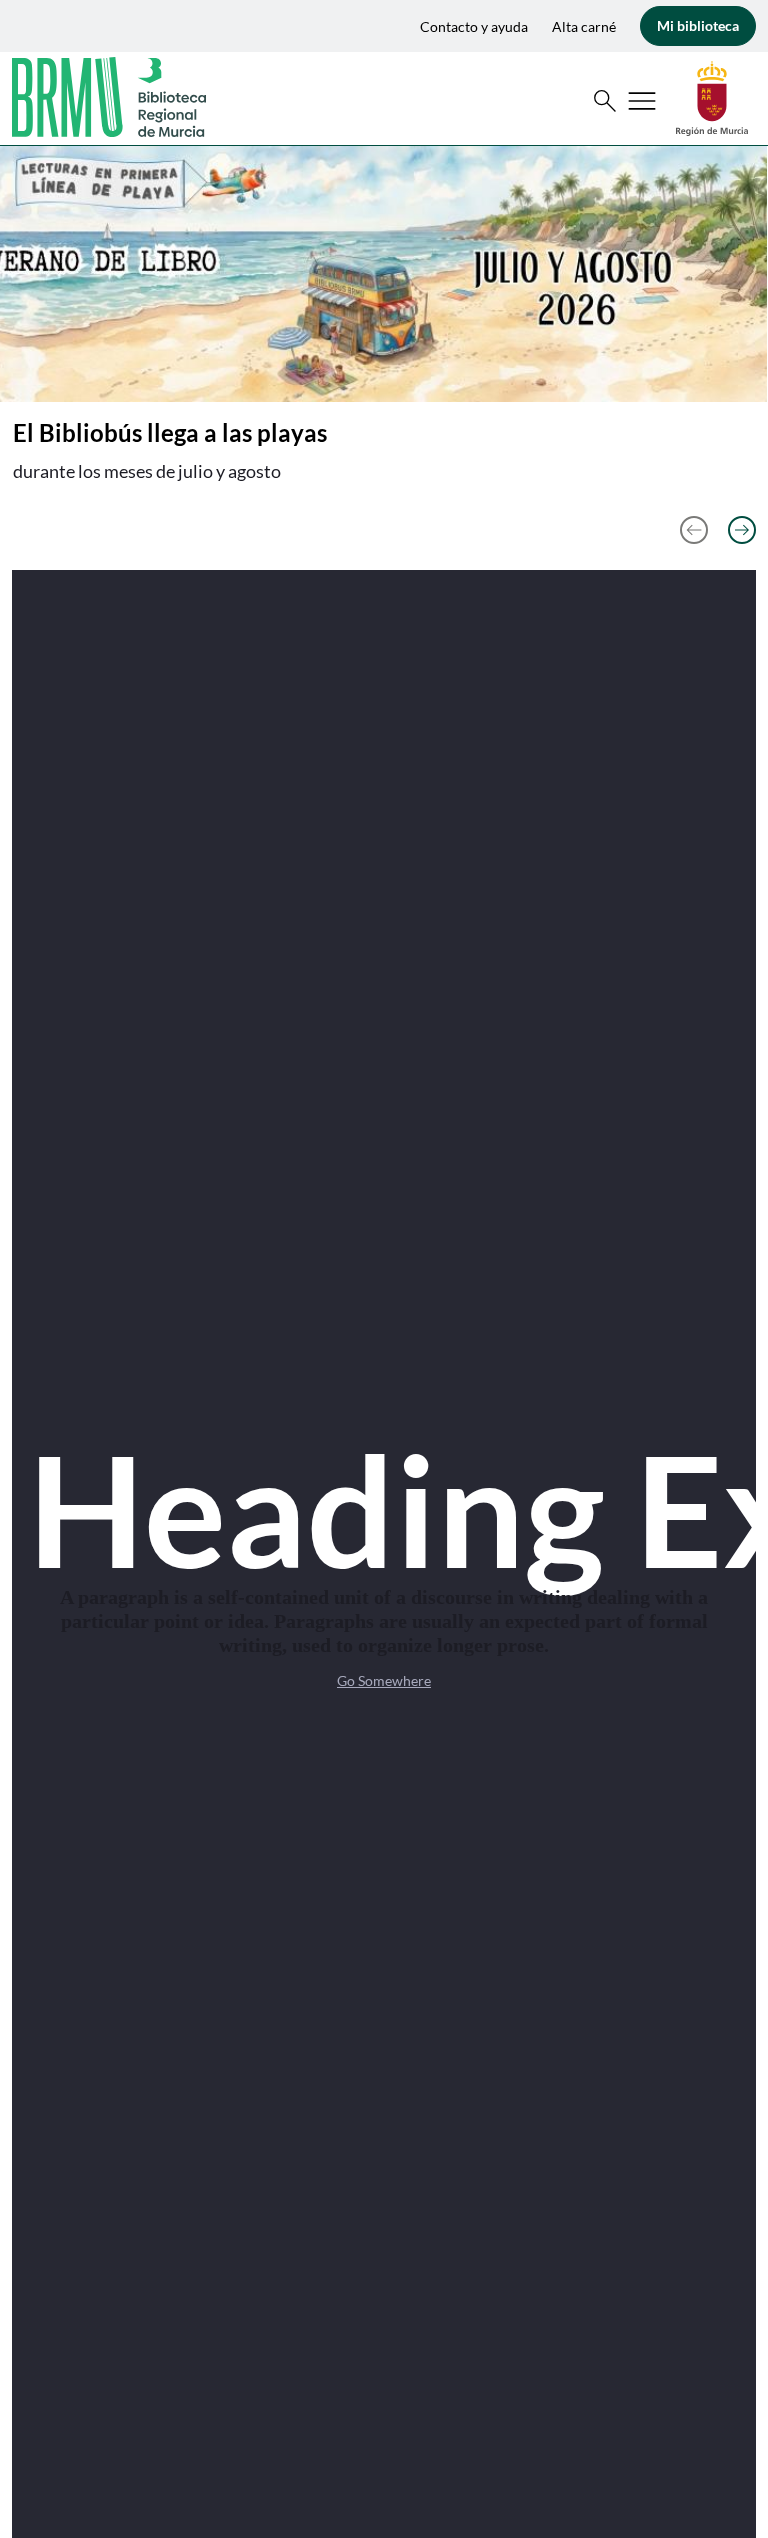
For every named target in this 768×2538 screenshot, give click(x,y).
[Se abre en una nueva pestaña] (712, 96)
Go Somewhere (384, 1680)
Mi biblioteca (698, 25)
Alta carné (584, 26)
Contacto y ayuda (474, 26)
